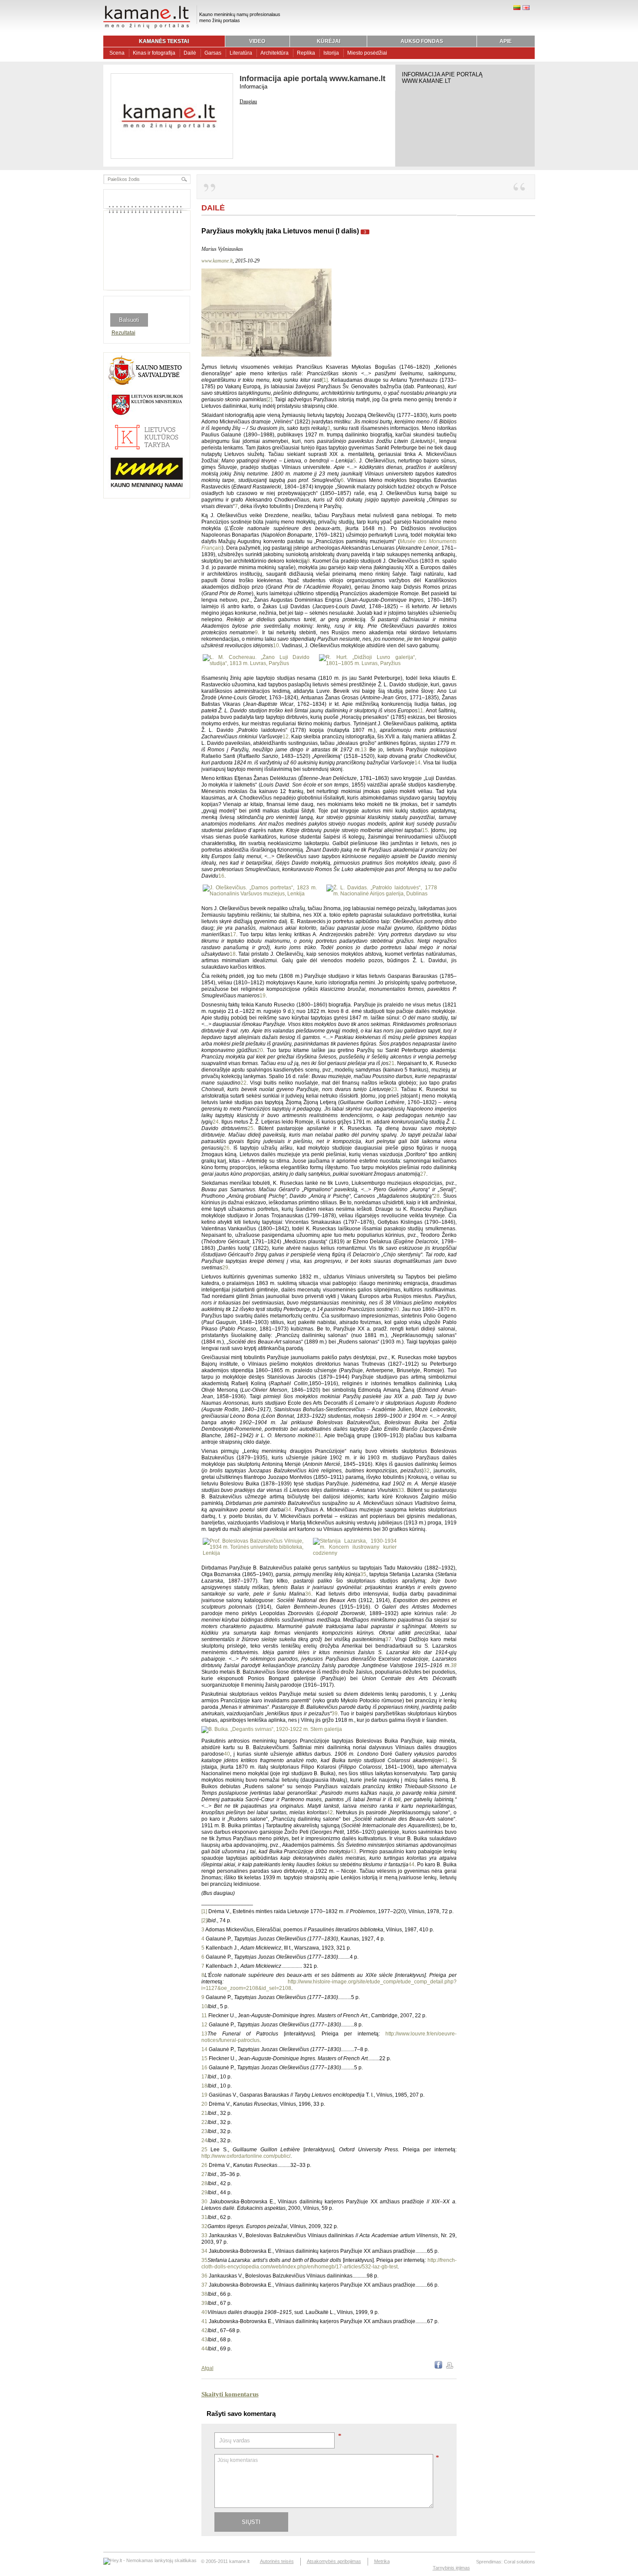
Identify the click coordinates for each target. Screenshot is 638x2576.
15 (425, 830)
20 (260, 1050)
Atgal (207, 2368)
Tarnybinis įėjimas (451, 2568)
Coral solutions (520, 2562)
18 (233, 954)
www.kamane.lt (217, 261)
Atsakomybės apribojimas (334, 2561)
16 (221, 876)
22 (243, 1083)
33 (401, 1490)
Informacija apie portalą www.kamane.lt (312, 79)
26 (227, 1148)
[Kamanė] (147, 27)
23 (394, 1089)
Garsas (213, 53)
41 (445, 1760)
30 (396, 1309)
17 (233, 934)
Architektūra (275, 53)
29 (225, 1268)
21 (391, 1063)
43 (353, 1852)
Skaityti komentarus (230, 2394)
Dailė (190, 53)
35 (363, 1574)
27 (423, 1174)
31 (318, 1435)
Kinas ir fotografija (154, 53)
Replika (306, 53)
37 (388, 1639)
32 (427, 1471)
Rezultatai (123, 333)
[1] (325, 380)
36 (308, 1594)
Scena (117, 53)
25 (250, 1128)
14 (418, 763)
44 (411, 1865)
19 (263, 996)
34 (288, 1510)
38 (454, 1665)
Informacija (253, 87)
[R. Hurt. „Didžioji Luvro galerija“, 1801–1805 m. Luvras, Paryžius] (367, 663)
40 (227, 1754)
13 (364, 750)
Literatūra (241, 53)
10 (276, 646)
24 (216, 1122)
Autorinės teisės (277, 2561)
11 (420, 711)
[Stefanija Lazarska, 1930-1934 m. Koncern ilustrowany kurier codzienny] (355, 1553)
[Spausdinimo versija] (450, 2367)
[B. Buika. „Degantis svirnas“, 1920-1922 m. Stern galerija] (272, 1729)
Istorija (331, 53)
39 (335, 1714)
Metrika (382, 2561)
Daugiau (248, 102)
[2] (269, 400)
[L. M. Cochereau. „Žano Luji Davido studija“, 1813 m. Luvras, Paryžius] (256, 663)
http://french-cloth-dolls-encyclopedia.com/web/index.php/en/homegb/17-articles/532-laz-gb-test (329, 2263)
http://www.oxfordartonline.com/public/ (246, 2156)
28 (437, 1196)
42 (330, 1812)
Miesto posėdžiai (367, 53)
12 (286, 737)
